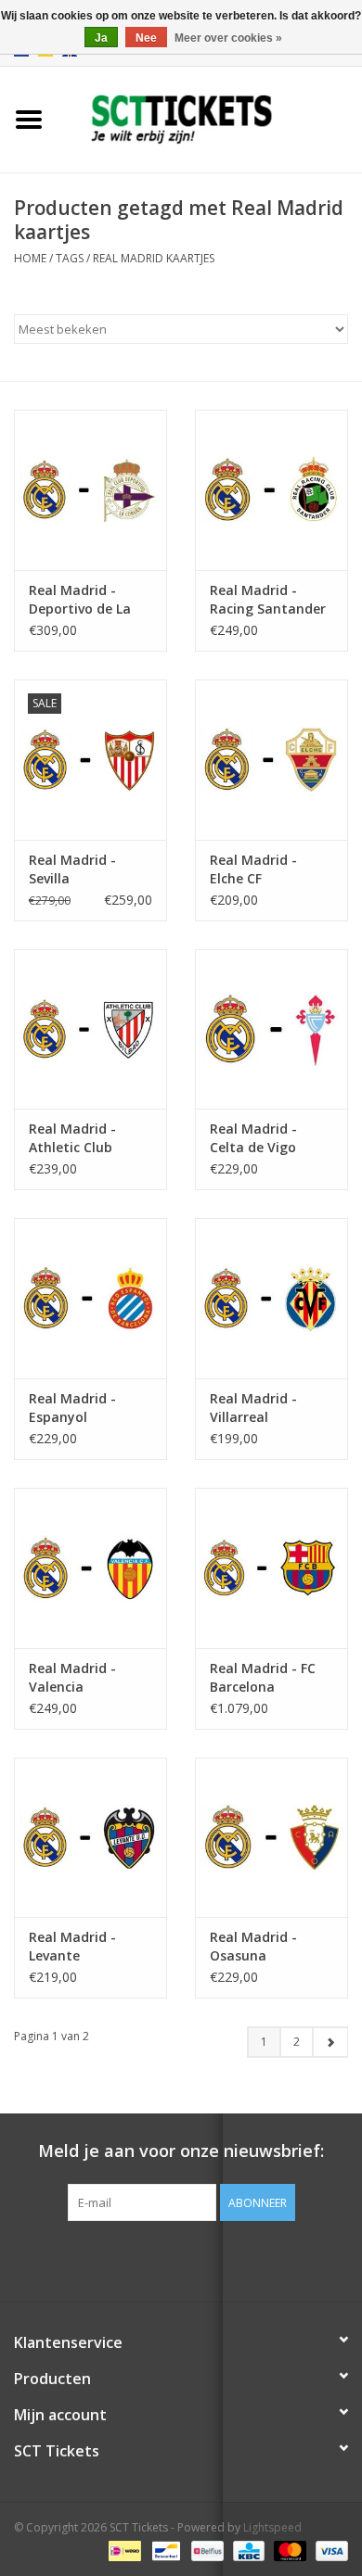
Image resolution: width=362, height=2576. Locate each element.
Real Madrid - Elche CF (253, 869)
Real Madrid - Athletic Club (72, 1138)
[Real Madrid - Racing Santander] (271, 490)
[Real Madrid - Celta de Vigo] (271, 1029)
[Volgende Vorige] (330, 2042)
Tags (70, 258)
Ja (101, 38)
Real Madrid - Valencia (72, 1677)
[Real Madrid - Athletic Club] (90, 1029)
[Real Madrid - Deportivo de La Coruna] (90, 490)
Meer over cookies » (228, 38)
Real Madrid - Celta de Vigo (253, 1138)
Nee (146, 38)
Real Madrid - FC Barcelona (263, 1677)
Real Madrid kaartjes (154, 258)
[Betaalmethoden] (123, 2551)
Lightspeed (272, 2527)
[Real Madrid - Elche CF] (271, 760)
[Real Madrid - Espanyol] (90, 1298)
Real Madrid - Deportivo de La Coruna (80, 600)
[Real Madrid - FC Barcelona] (271, 1568)
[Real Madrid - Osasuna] (271, 1838)
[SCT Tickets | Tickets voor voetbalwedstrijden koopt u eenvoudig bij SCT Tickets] (210, 118)
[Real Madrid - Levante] (90, 1838)
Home (30, 258)
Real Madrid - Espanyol (72, 1408)
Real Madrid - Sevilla (72, 869)
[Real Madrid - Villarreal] (271, 1298)
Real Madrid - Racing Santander (268, 599)
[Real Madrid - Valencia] (90, 1568)
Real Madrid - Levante (72, 1946)
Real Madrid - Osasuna (253, 1946)
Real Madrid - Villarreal (253, 1408)
